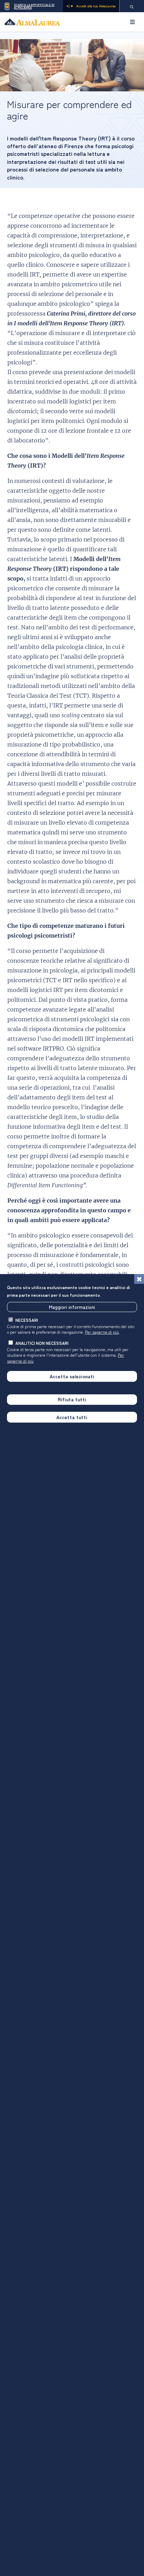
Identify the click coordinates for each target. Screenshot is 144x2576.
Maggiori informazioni (72, 1307)
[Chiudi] (139, 1279)
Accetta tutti (72, 1417)
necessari (27, 1320)
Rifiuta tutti (72, 1399)
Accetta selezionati (72, 1376)
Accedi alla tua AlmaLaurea (96, 6)
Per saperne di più (102, 1332)
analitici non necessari (42, 1343)
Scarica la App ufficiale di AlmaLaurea (34, 6)
